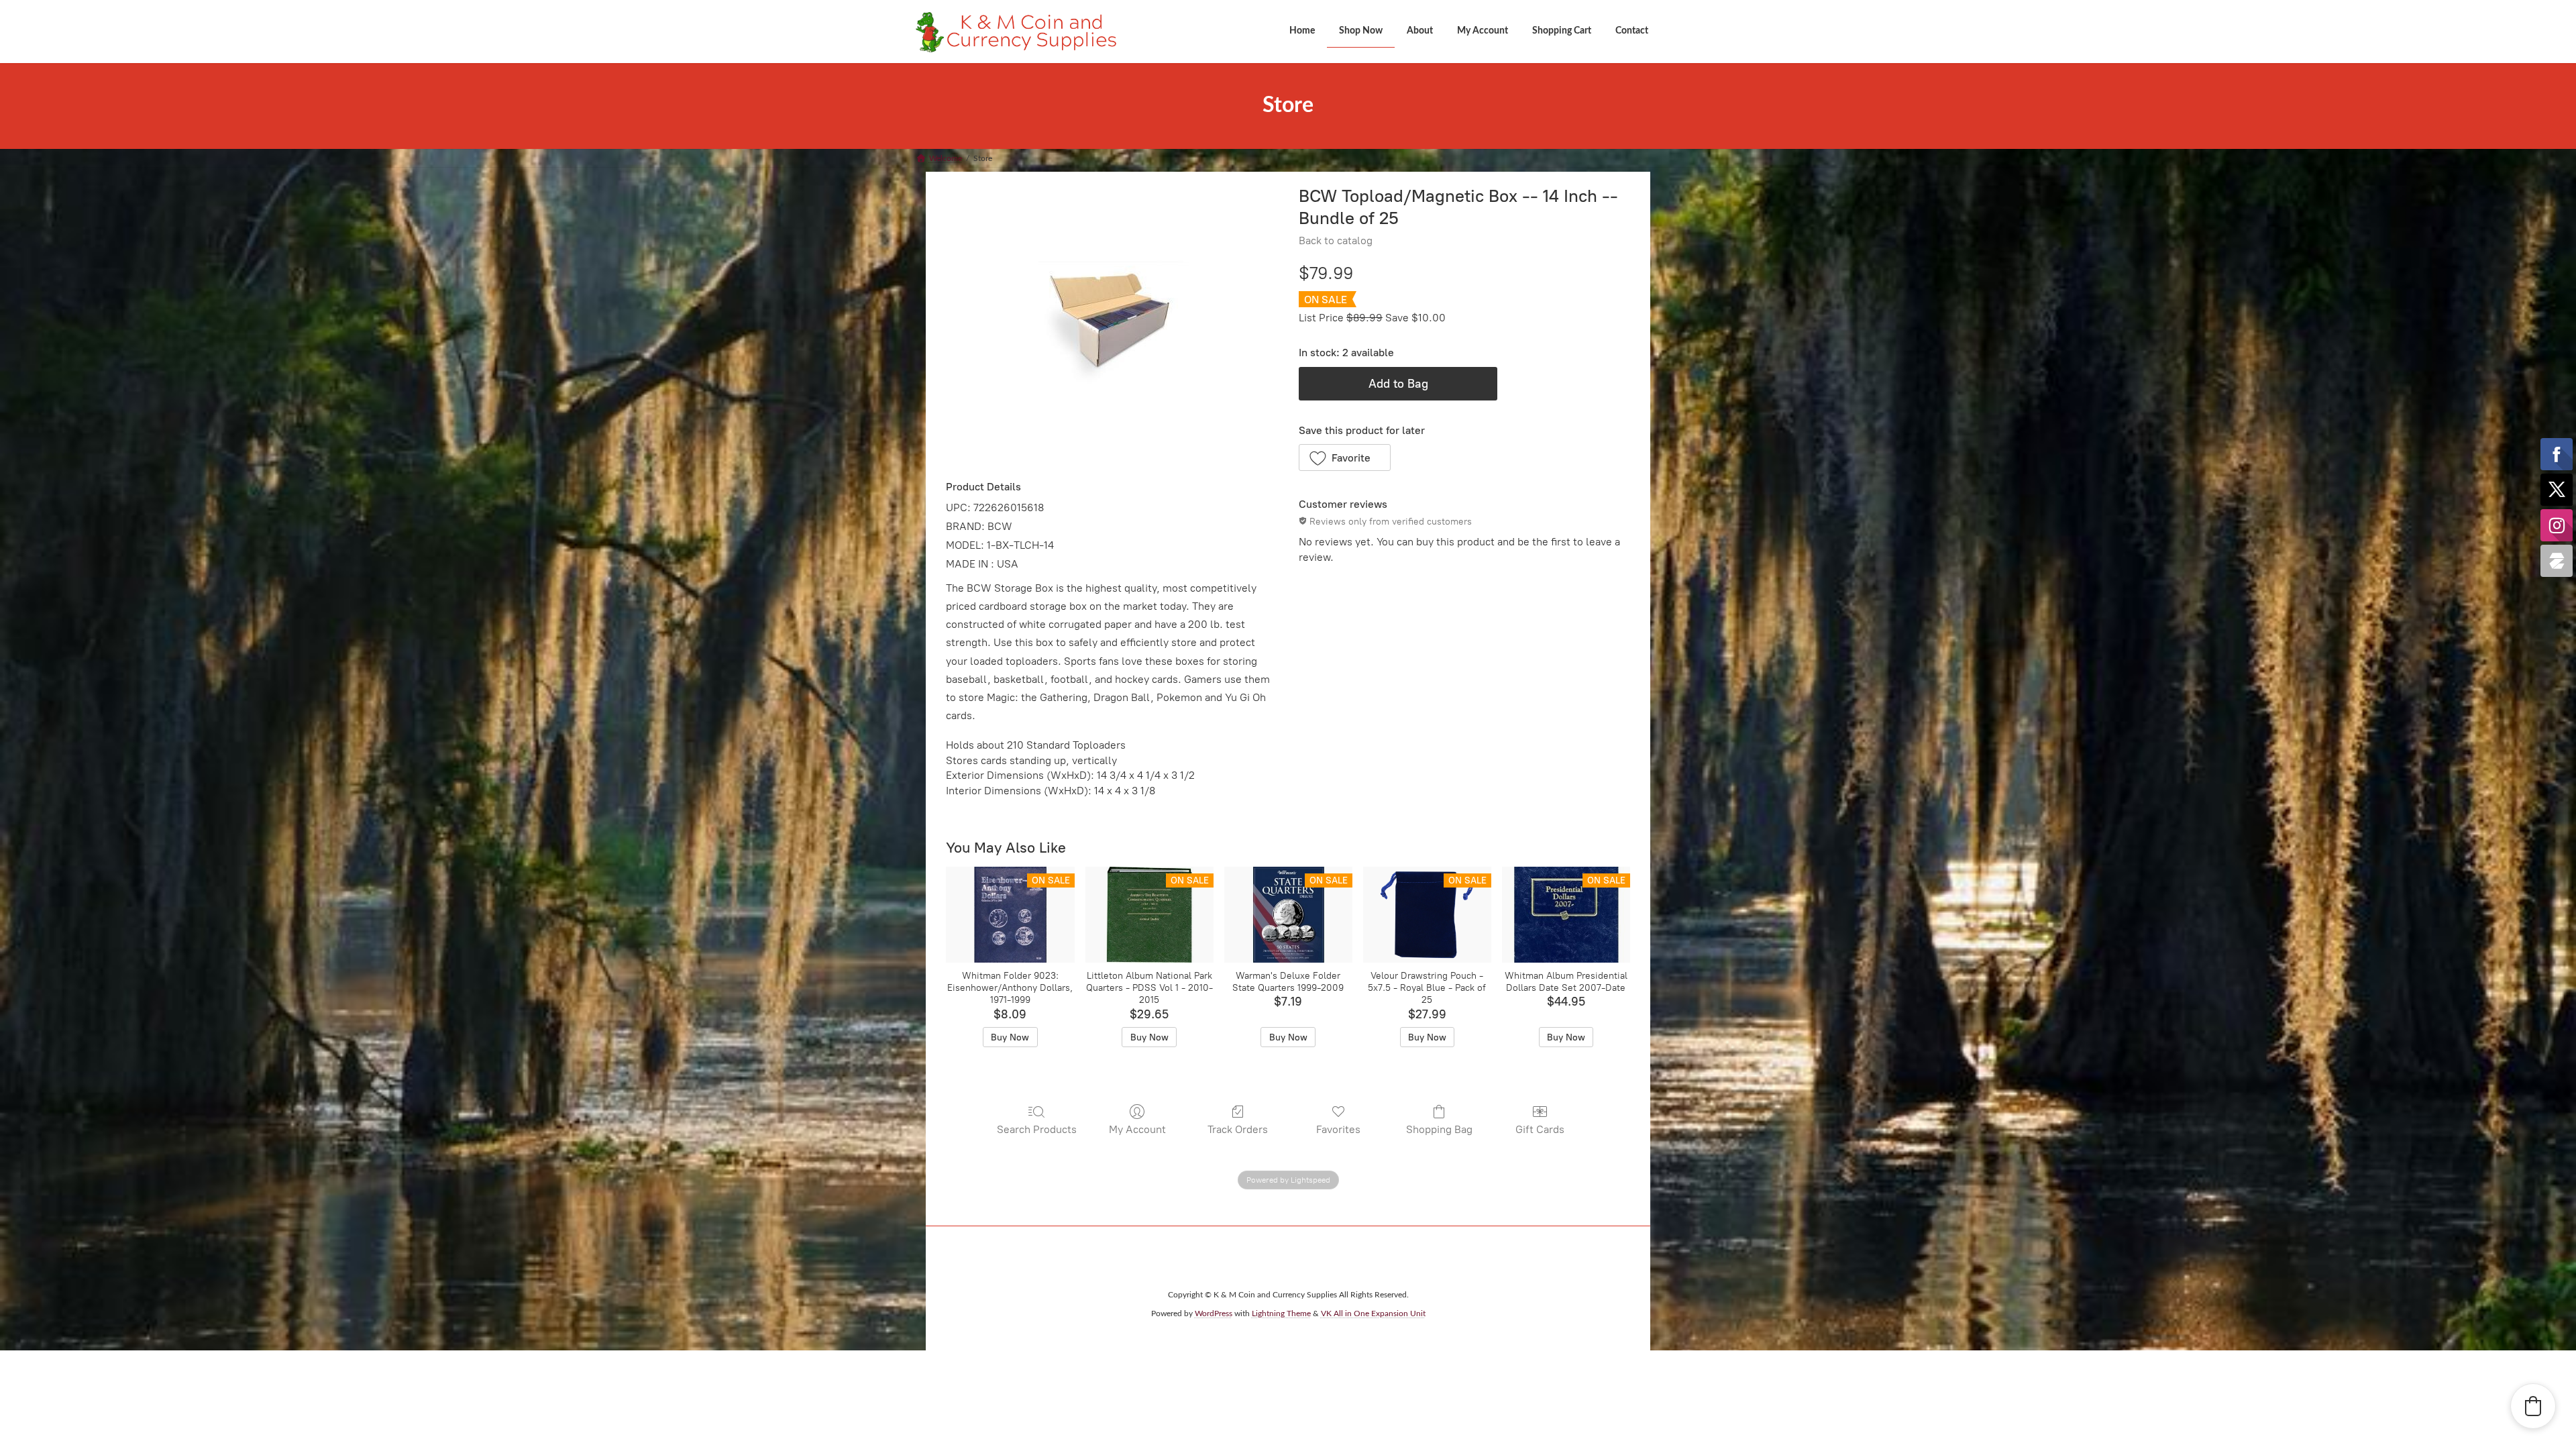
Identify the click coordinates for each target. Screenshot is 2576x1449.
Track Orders (1238, 1129)
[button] (1345, 458)
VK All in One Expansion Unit (1373, 1313)
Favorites (1338, 1129)
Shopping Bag (1439, 1129)
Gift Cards (1540, 1129)
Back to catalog (1336, 240)
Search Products (1037, 1129)
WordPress (1214, 1313)
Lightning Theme (1281, 1313)
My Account (1137, 1129)
